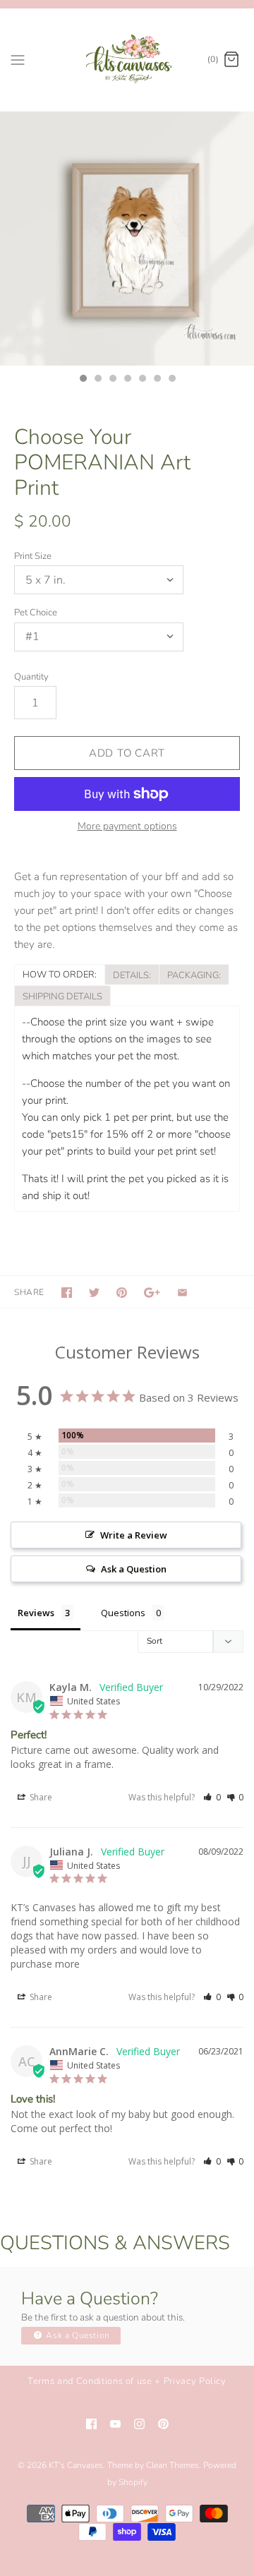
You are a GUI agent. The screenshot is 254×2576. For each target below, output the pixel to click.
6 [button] (157, 380)
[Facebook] (91, 2424)
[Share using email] (182, 1293)
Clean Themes (173, 2465)
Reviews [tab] (36, 1613)
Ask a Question (77, 2335)
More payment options (127, 827)
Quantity (31, 677)
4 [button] (127, 380)
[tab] (59, 974)
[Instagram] (139, 2424)
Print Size (33, 556)
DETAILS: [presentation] (132, 975)
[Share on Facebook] (67, 1293)
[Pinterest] (163, 2424)
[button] (212, 1797)
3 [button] (112, 380)
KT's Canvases (76, 2465)
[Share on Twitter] (94, 1293)
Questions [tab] (123, 1613)
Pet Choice (36, 613)
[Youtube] (115, 2424)
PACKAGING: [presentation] (194, 975)
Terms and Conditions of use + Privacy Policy (127, 2381)
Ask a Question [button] (134, 1569)
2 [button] (97, 380)
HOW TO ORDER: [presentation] (60, 975)
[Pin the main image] (122, 1293)
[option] (127, 239)
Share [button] (40, 1797)
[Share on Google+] (152, 1293)
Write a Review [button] (134, 1535)
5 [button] (142, 380)
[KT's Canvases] (127, 60)
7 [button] (171, 380)
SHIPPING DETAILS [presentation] (62, 997)
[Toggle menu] (18, 59)
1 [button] (83, 380)
